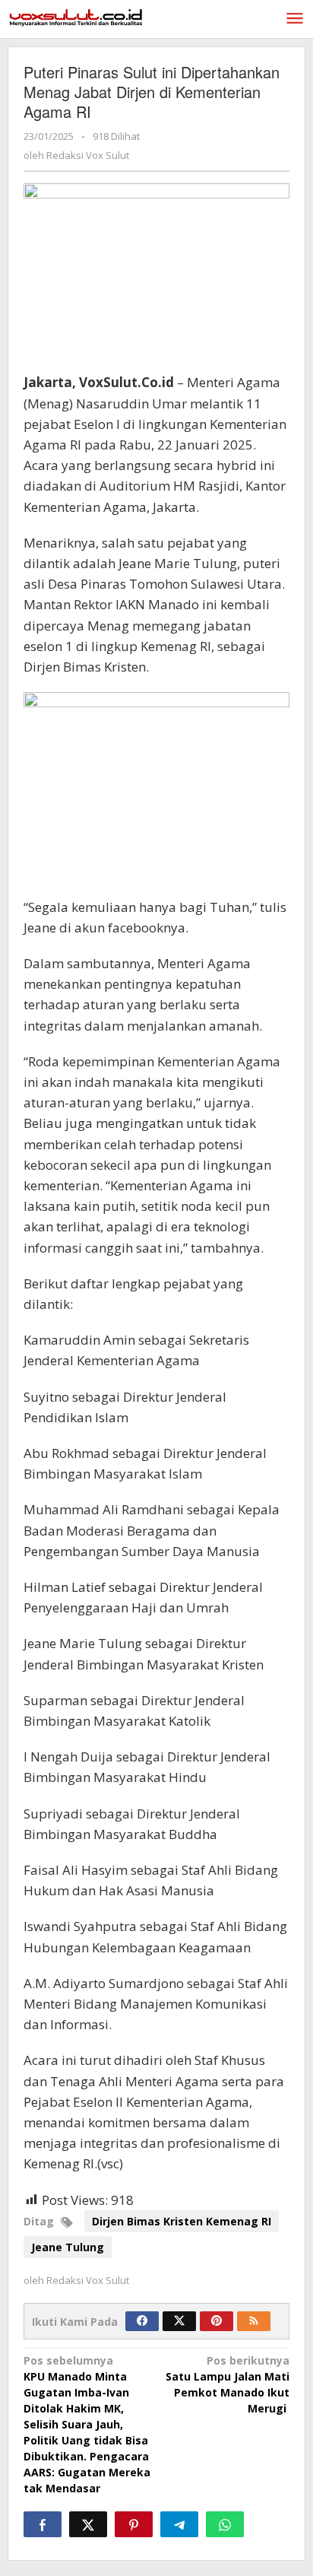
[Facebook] (142, 2321)
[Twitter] (179, 2321)
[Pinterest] (217, 2321)
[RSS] (254, 2321)
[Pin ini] (134, 2524)
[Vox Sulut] (76, 16)
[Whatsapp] (225, 2524)
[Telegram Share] (179, 2524)
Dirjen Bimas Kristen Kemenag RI (182, 2221)
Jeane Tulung (68, 2247)
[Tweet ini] (88, 2524)
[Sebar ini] (43, 2524)
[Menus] (295, 19)
